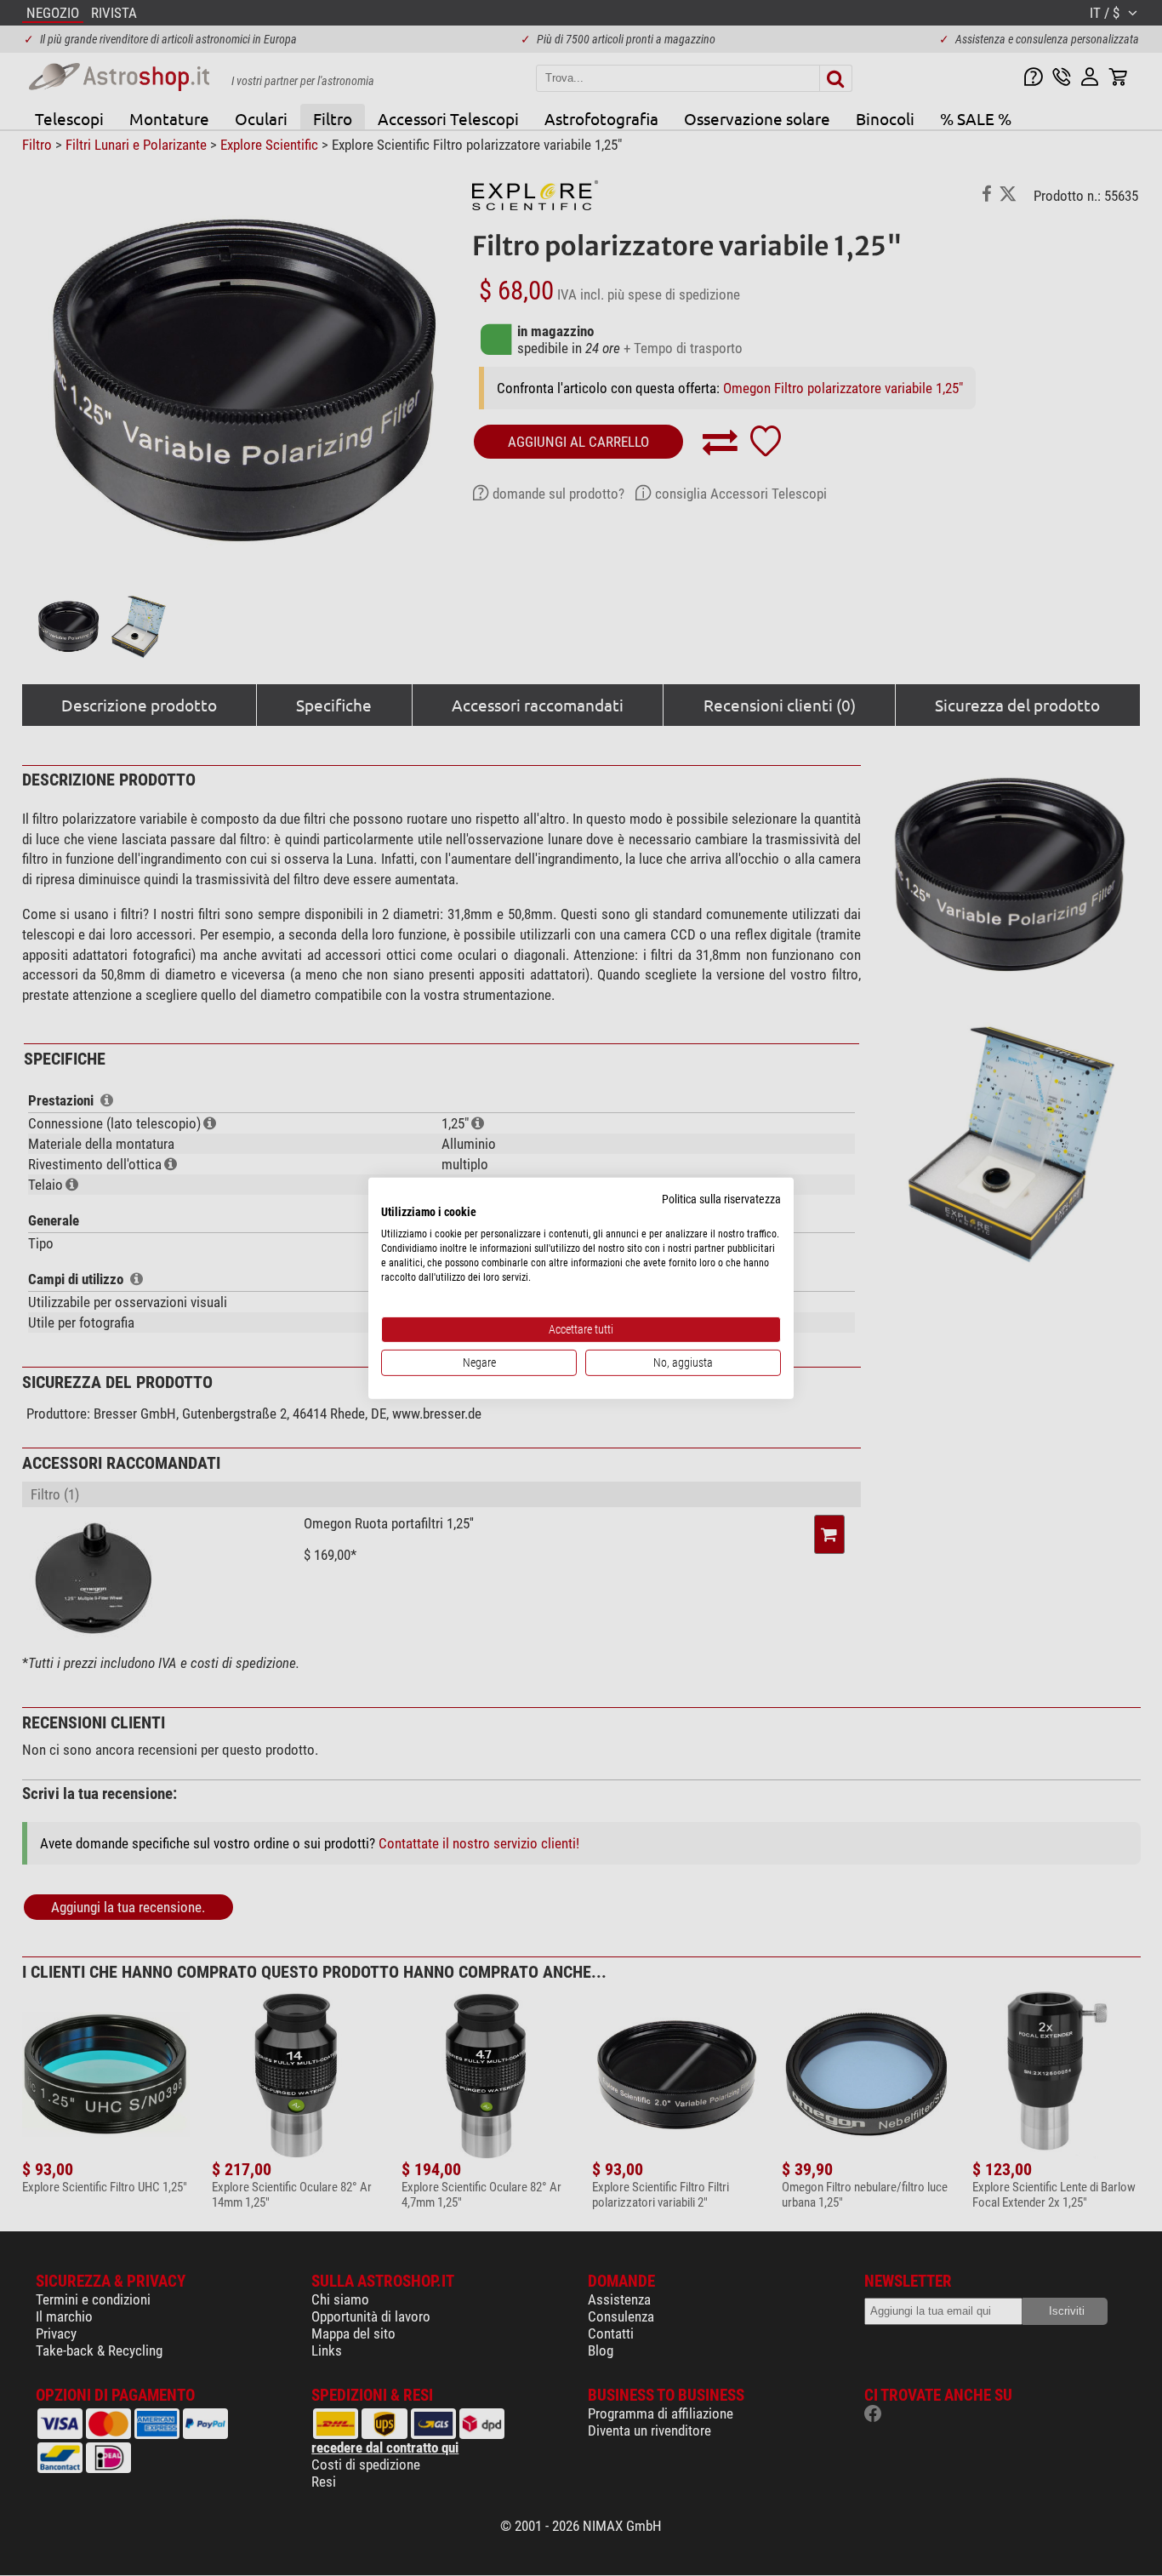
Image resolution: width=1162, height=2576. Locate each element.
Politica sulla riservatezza (721, 1198)
